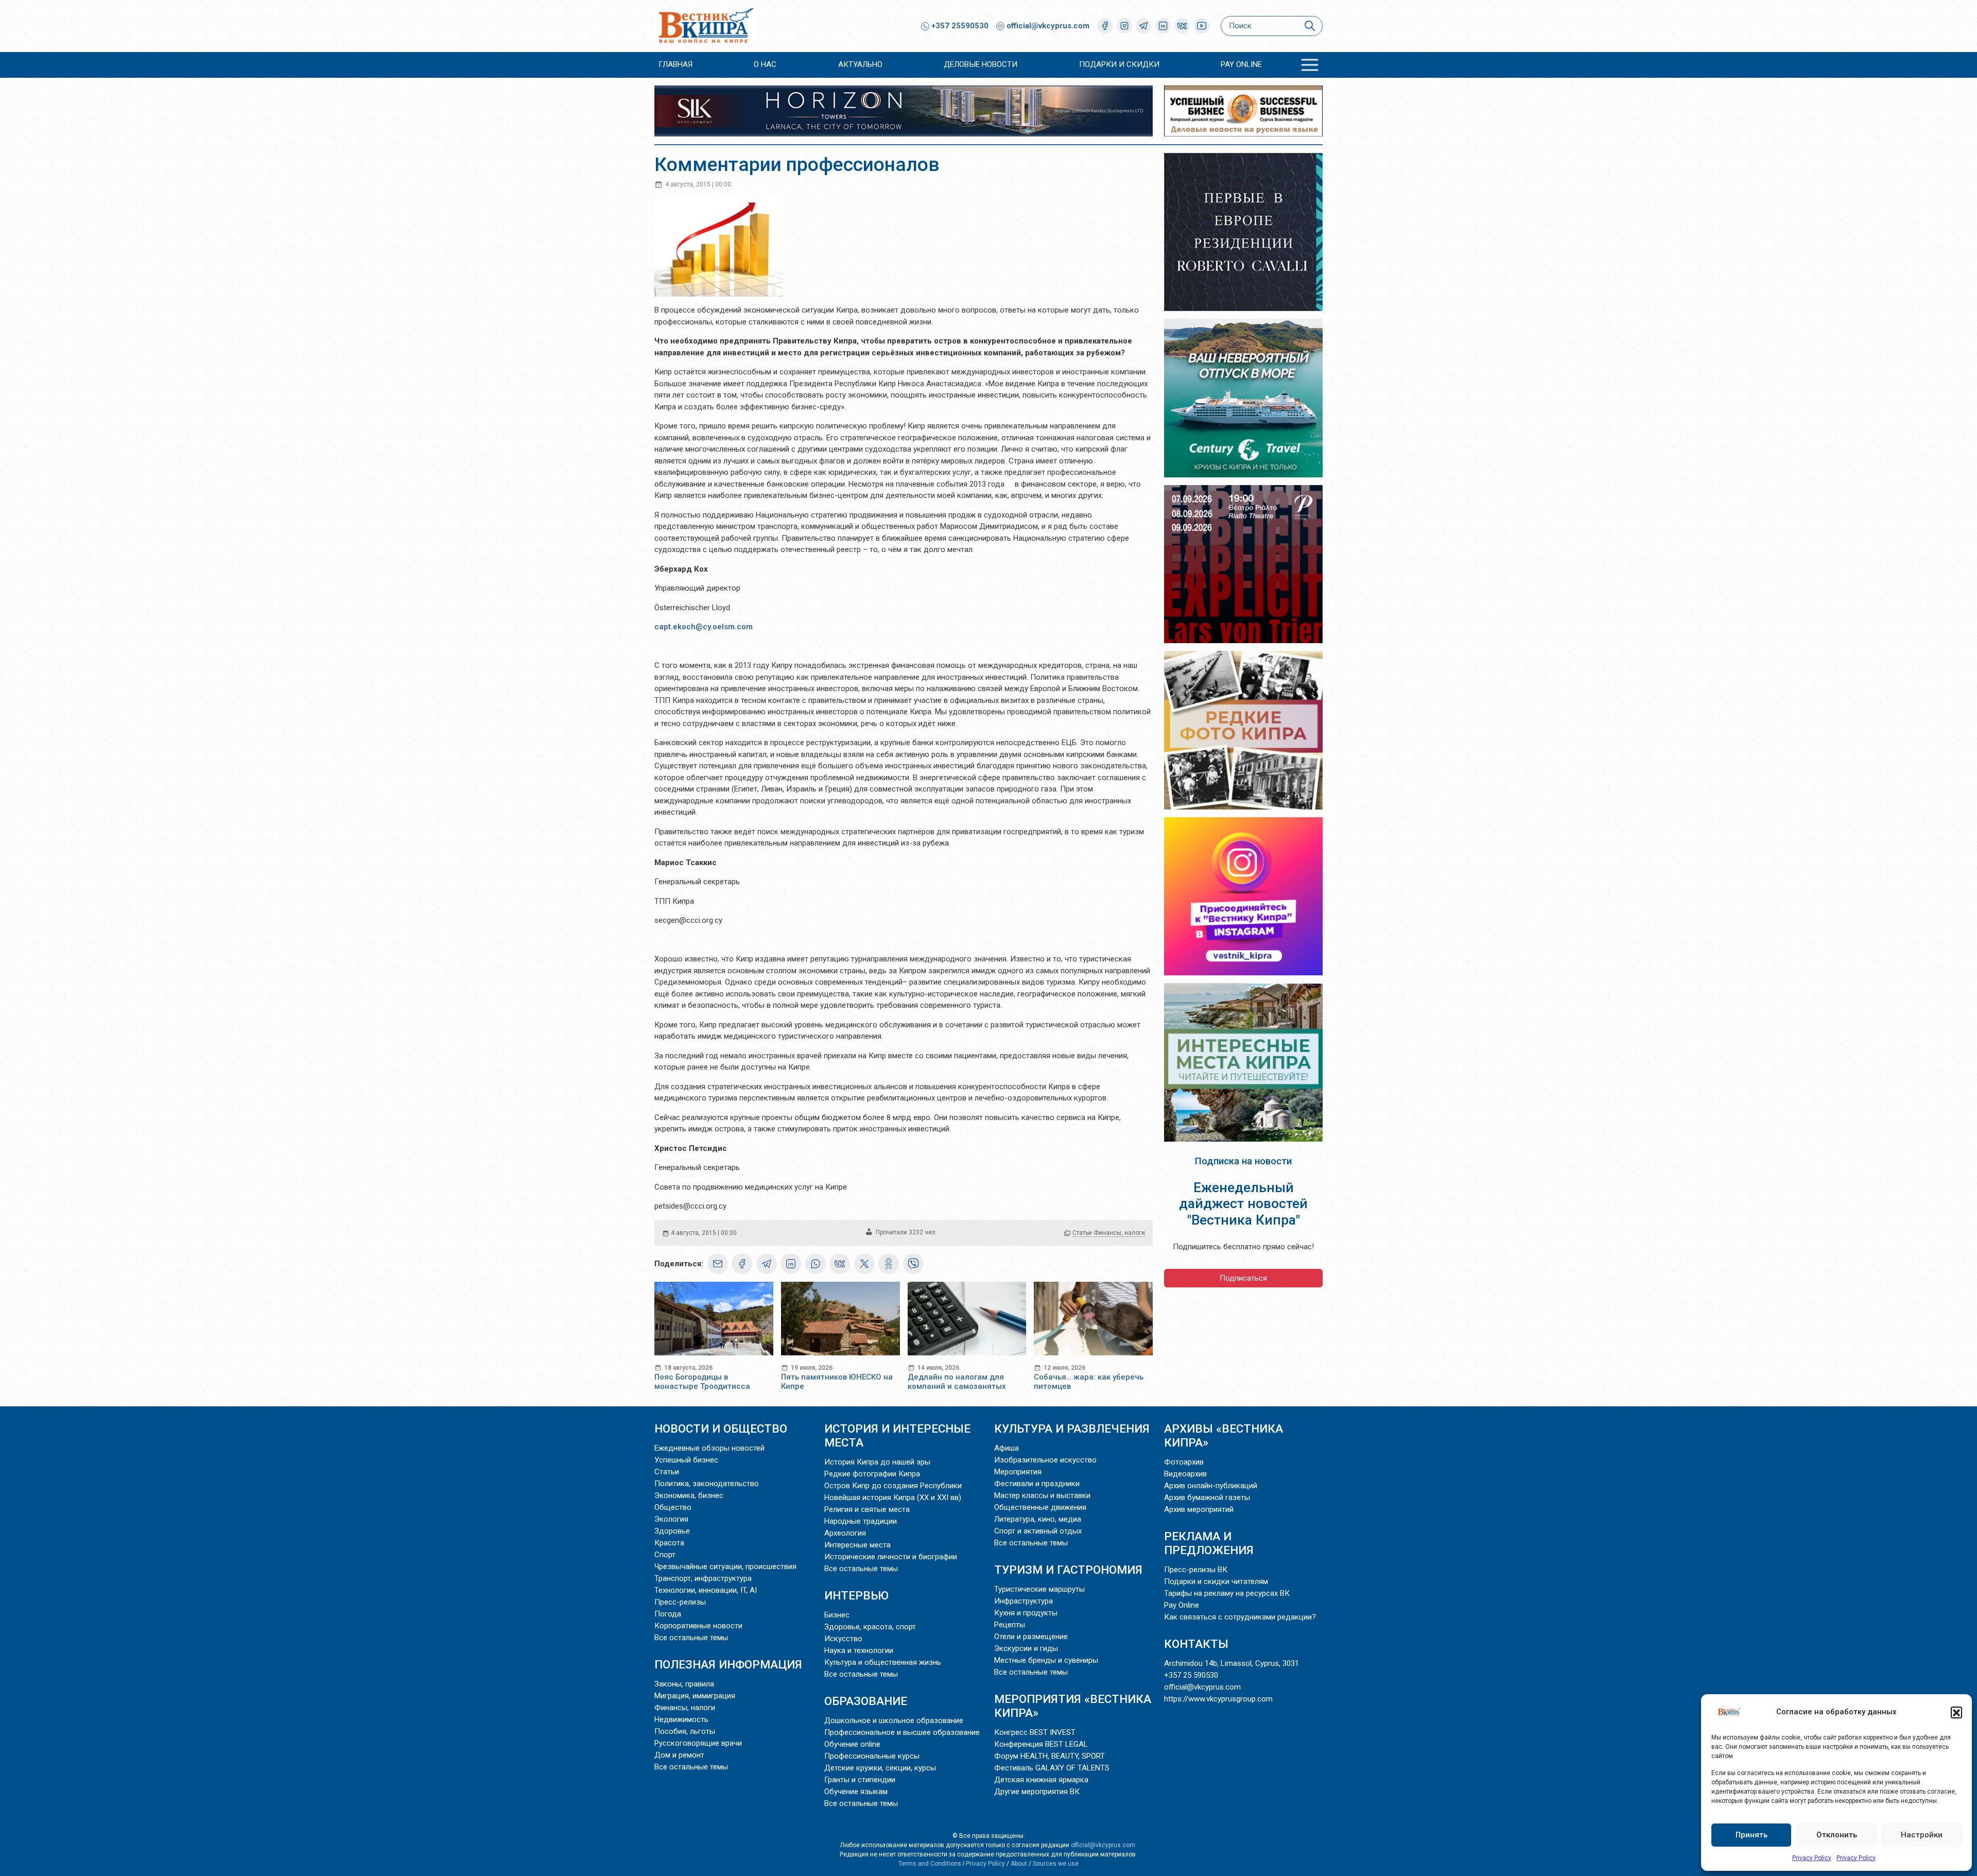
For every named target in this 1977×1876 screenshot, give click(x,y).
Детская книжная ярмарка (1041, 1780)
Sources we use (1056, 1864)
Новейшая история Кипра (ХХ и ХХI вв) (893, 1498)
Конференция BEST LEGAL (1041, 1744)
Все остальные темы (691, 1638)
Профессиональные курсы (872, 1756)
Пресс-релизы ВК (1196, 1570)
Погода (668, 1614)
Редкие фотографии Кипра (872, 1474)
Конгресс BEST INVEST (1035, 1732)
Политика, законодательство (707, 1484)
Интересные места (857, 1545)
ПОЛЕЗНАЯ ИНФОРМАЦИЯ (728, 1664)
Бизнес (837, 1615)
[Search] (1310, 26)
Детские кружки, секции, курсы (880, 1768)
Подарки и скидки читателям (1216, 1581)
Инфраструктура (1024, 1601)
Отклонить (1837, 1835)
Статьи (1082, 1233)
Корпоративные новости (698, 1626)
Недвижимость (681, 1719)
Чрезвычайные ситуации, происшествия (725, 1567)
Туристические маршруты (1039, 1589)
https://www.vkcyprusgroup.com (1218, 1699)
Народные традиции (861, 1521)
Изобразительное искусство (1045, 1460)
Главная (675, 64)
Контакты (1196, 1644)
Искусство (843, 1639)
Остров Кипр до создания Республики (893, 1486)
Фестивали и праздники (1037, 1484)
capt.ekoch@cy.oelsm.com (704, 627)
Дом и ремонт (679, 1755)
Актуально (860, 64)
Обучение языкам (856, 1792)
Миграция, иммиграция (695, 1696)
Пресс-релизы (680, 1602)
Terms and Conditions (930, 1864)
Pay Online (1241, 64)
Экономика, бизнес (689, 1495)
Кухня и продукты (1026, 1613)
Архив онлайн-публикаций (1211, 1486)
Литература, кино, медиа (1038, 1519)
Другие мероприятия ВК (1037, 1792)
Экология (671, 1519)
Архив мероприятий (1199, 1509)
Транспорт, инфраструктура (703, 1578)
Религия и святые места (867, 1509)
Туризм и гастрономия (1068, 1570)
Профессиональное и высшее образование (902, 1732)
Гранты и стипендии (860, 1780)
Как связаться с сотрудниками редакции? (1240, 1617)
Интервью (856, 1595)
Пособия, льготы (685, 1731)
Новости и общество (721, 1428)
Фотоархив (1184, 1462)
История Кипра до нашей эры (877, 1462)
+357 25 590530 (1191, 1675)
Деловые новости (981, 64)
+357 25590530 (959, 26)
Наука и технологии (859, 1650)
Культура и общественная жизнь (883, 1662)
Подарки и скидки (1119, 64)
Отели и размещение (1031, 1637)
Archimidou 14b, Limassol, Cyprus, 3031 (1232, 1663)
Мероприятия (1018, 1472)
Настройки (1922, 1835)
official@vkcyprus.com (1048, 26)
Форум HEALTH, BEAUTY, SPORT (1050, 1756)
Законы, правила (684, 1684)
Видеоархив (1185, 1474)
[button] (1956, 1712)
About (1019, 1864)
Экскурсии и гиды (1026, 1648)
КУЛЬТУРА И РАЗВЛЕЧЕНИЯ (1072, 1428)
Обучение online (852, 1744)
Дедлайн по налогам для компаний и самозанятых (957, 1382)
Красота (669, 1543)
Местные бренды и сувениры (1046, 1660)
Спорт (665, 1555)
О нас (765, 64)
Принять (1751, 1835)
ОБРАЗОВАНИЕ (866, 1701)
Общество (673, 1507)
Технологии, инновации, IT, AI (706, 1590)
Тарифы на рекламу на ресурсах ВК (1227, 1593)
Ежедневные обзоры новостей (709, 1448)
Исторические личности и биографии (891, 1557)
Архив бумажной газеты (1207, 1498)
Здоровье (672, 1531)
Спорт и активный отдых (1038, 1531)
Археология (845, 1533)
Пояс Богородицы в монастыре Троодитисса (702, 1382)
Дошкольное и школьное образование (894, 1720)
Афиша (1007, 1448)
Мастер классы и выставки (1042, 1495)
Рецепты (1010, 1625)
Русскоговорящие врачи (698, 1743)
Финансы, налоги (1119, 1233)
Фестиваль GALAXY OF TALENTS (1052, 1768)
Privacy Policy (1812, 1858)
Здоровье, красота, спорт (870, 1627)
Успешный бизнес (686, 1460)
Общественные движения (1040, 1507)
